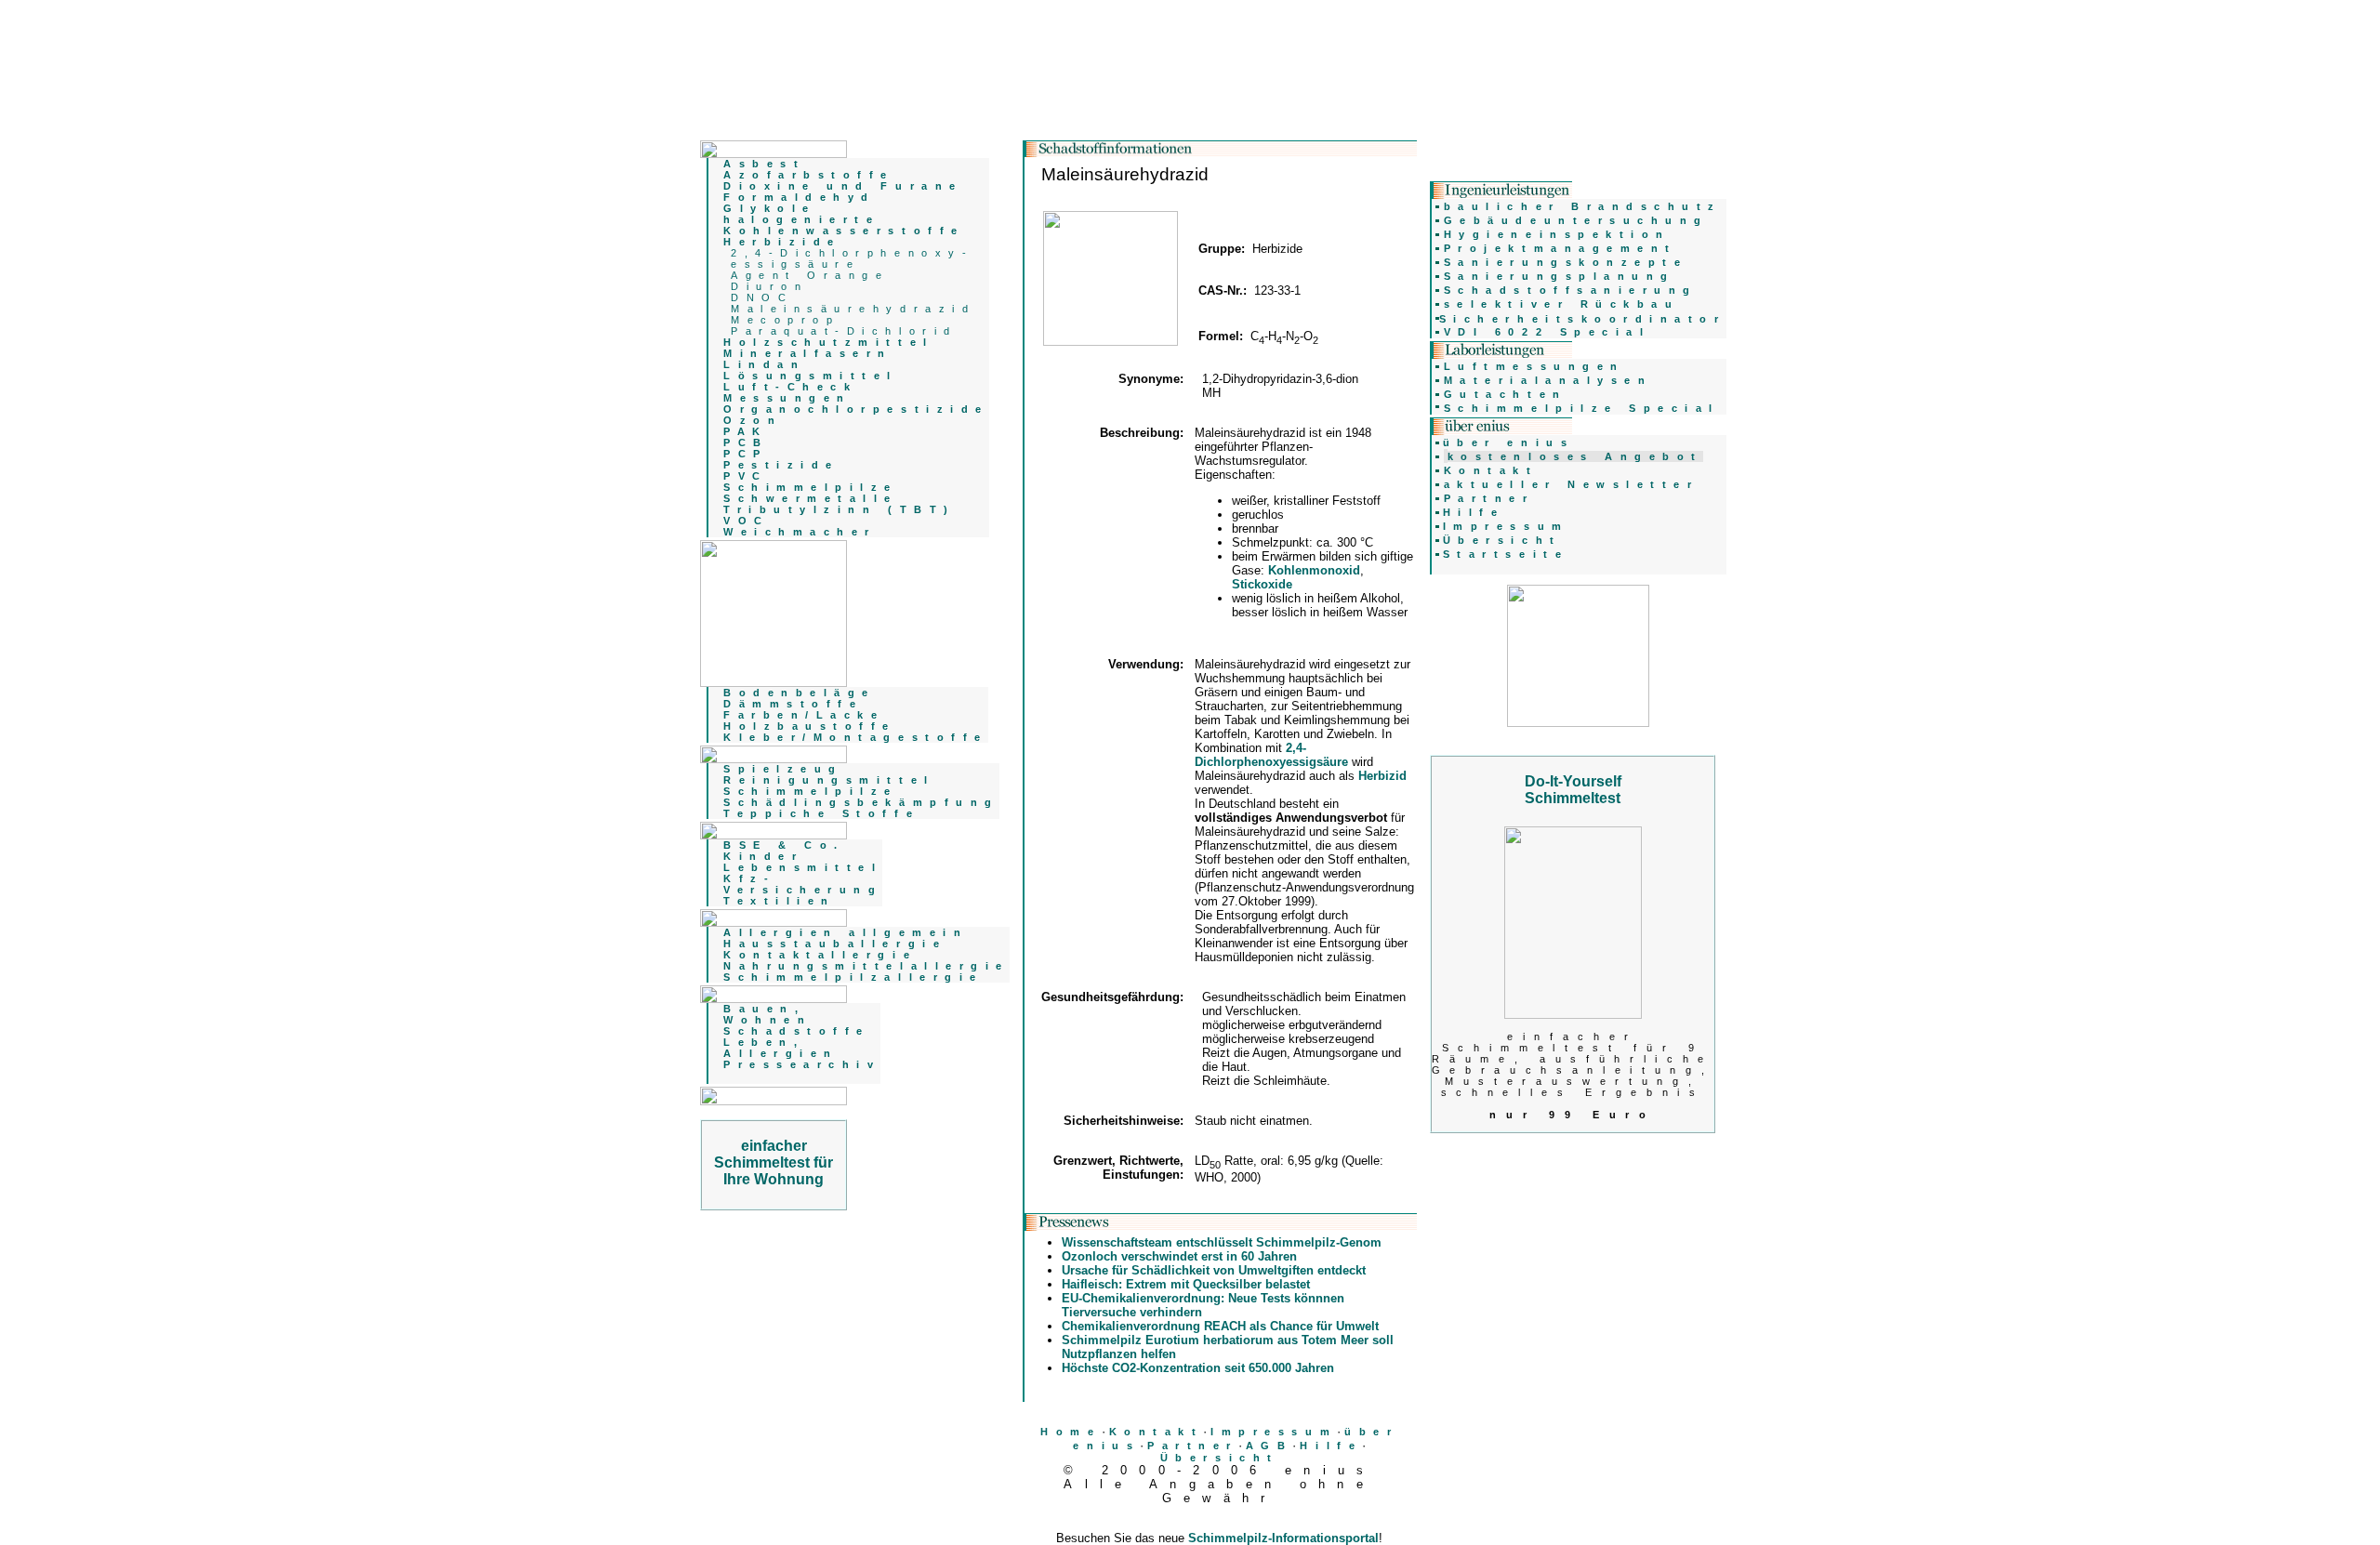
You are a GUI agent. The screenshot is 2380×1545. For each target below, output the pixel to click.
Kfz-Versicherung (803, 884)
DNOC (762, 297)
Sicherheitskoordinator (1583, 319)
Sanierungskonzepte (1566, 262)
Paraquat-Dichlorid (844, 331)
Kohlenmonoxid (1314, 570)
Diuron (769, 286)
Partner (1193, 1446)
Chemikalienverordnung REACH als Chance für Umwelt (1220, 1326)
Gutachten (1506, 394)
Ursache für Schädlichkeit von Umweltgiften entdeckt (1214, 1270)
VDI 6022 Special (1547, 332)
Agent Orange (810, 275)
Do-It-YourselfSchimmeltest (1573, 790)
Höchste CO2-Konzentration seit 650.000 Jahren (1198, 1368)
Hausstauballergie (835, 944)
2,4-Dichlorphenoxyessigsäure (1271, 755)
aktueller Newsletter (1572, 484)
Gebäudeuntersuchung (1576, 220)
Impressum (1274, 1432)
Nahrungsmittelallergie (866, 966)
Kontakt (1157, 1432)
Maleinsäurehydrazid (853, 309)
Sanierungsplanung (1560, 276)
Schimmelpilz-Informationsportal (1283, 1538)
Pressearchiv (802, 1064)
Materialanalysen (1548, 380)
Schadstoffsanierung (1571, 290)
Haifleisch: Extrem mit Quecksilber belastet (1186, 1284)
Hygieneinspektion (1557, 234)
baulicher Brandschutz (1583, 206)
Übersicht (1220, 1458)
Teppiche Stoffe (821, 813)
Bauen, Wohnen (767, 1014)
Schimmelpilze (811, 791)
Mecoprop (785, 320)
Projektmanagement (1560, 248)
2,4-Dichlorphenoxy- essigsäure (852, 258)
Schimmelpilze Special (1582, 408)
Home (1071, 1432)
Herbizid (1382, 776)
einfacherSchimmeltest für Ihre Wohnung (773, 1162)
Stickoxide (1262, 584)
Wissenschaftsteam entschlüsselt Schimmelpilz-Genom (1222, 1242)
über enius (1508, 442)
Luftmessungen (1534, 366)
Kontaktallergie (820, 955)
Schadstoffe (797, 1031)
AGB (1269, 1446)
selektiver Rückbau (1562, 304)
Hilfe (1331, 1446)
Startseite (1506, 554)
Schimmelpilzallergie (853, 977)
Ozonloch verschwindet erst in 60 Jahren (1179, 1256)
